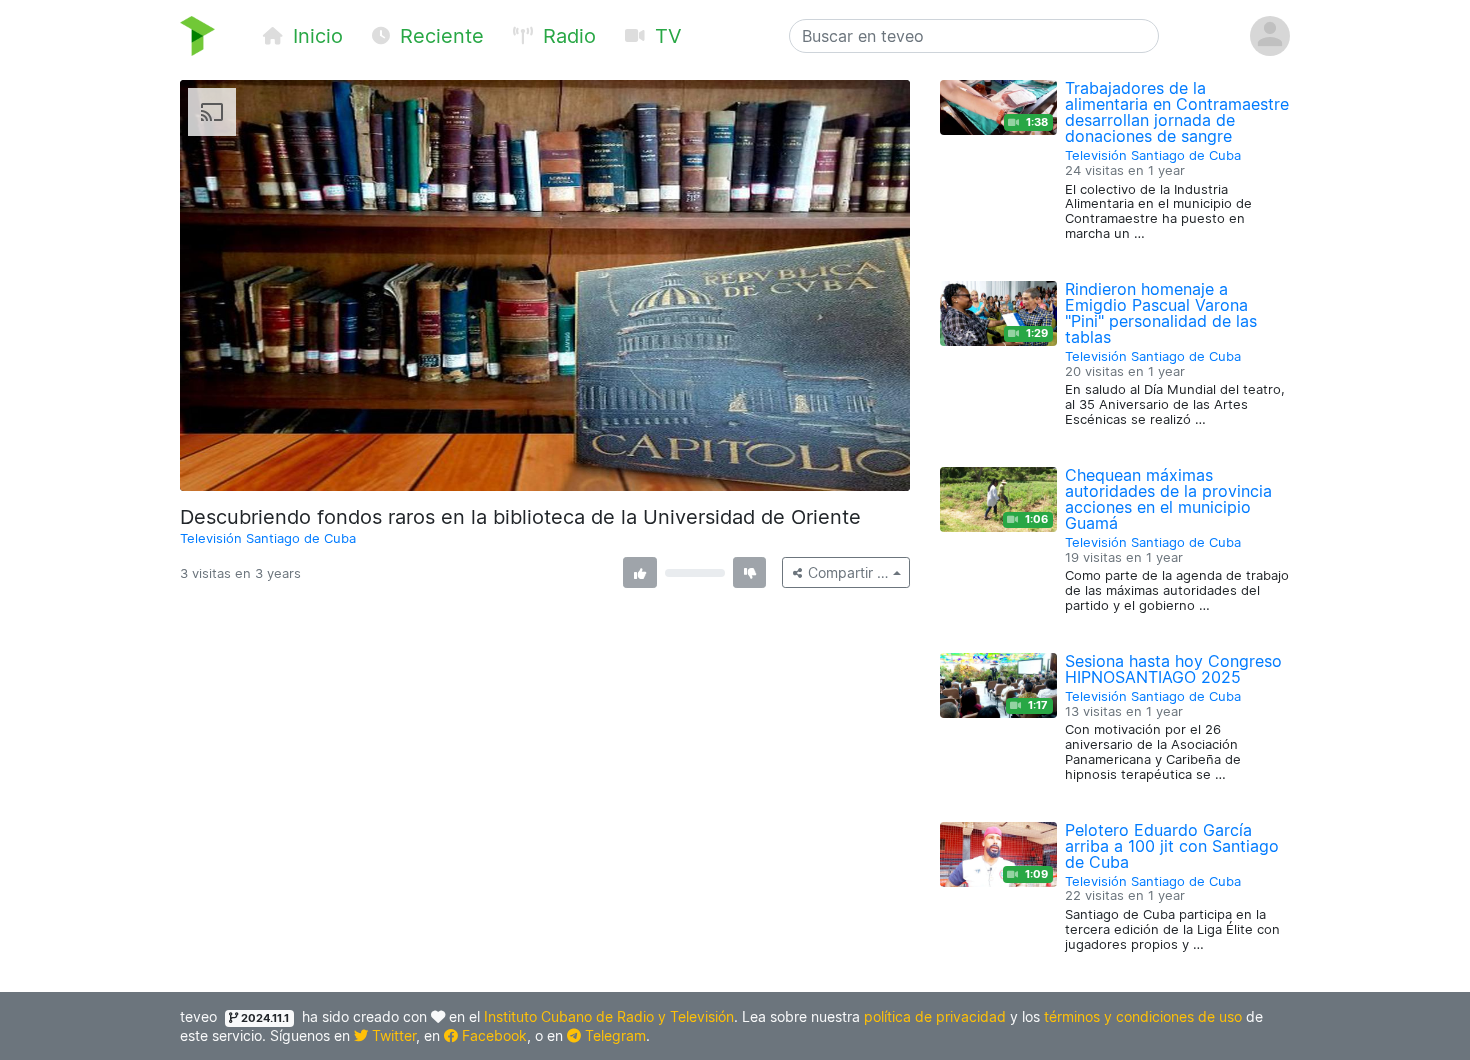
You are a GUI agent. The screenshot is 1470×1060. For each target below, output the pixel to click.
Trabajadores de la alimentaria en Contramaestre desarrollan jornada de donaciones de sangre (1177, 112)
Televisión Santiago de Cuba (268, 538)
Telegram (613, 1035)
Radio (566, 36)
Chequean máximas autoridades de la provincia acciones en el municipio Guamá (1168, 499)
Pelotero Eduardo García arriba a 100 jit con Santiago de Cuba (1172, 846)
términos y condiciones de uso (1143, 1016)
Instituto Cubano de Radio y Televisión (609, 1016)
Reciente (439, 36)
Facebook (492, 1035)
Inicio (315, 36)
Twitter (392, 1035)
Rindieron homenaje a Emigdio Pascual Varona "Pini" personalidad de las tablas (1161, 313)
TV (665, 36)
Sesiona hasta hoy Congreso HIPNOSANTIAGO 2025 (1173, 669)
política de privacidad (935, 1016)
